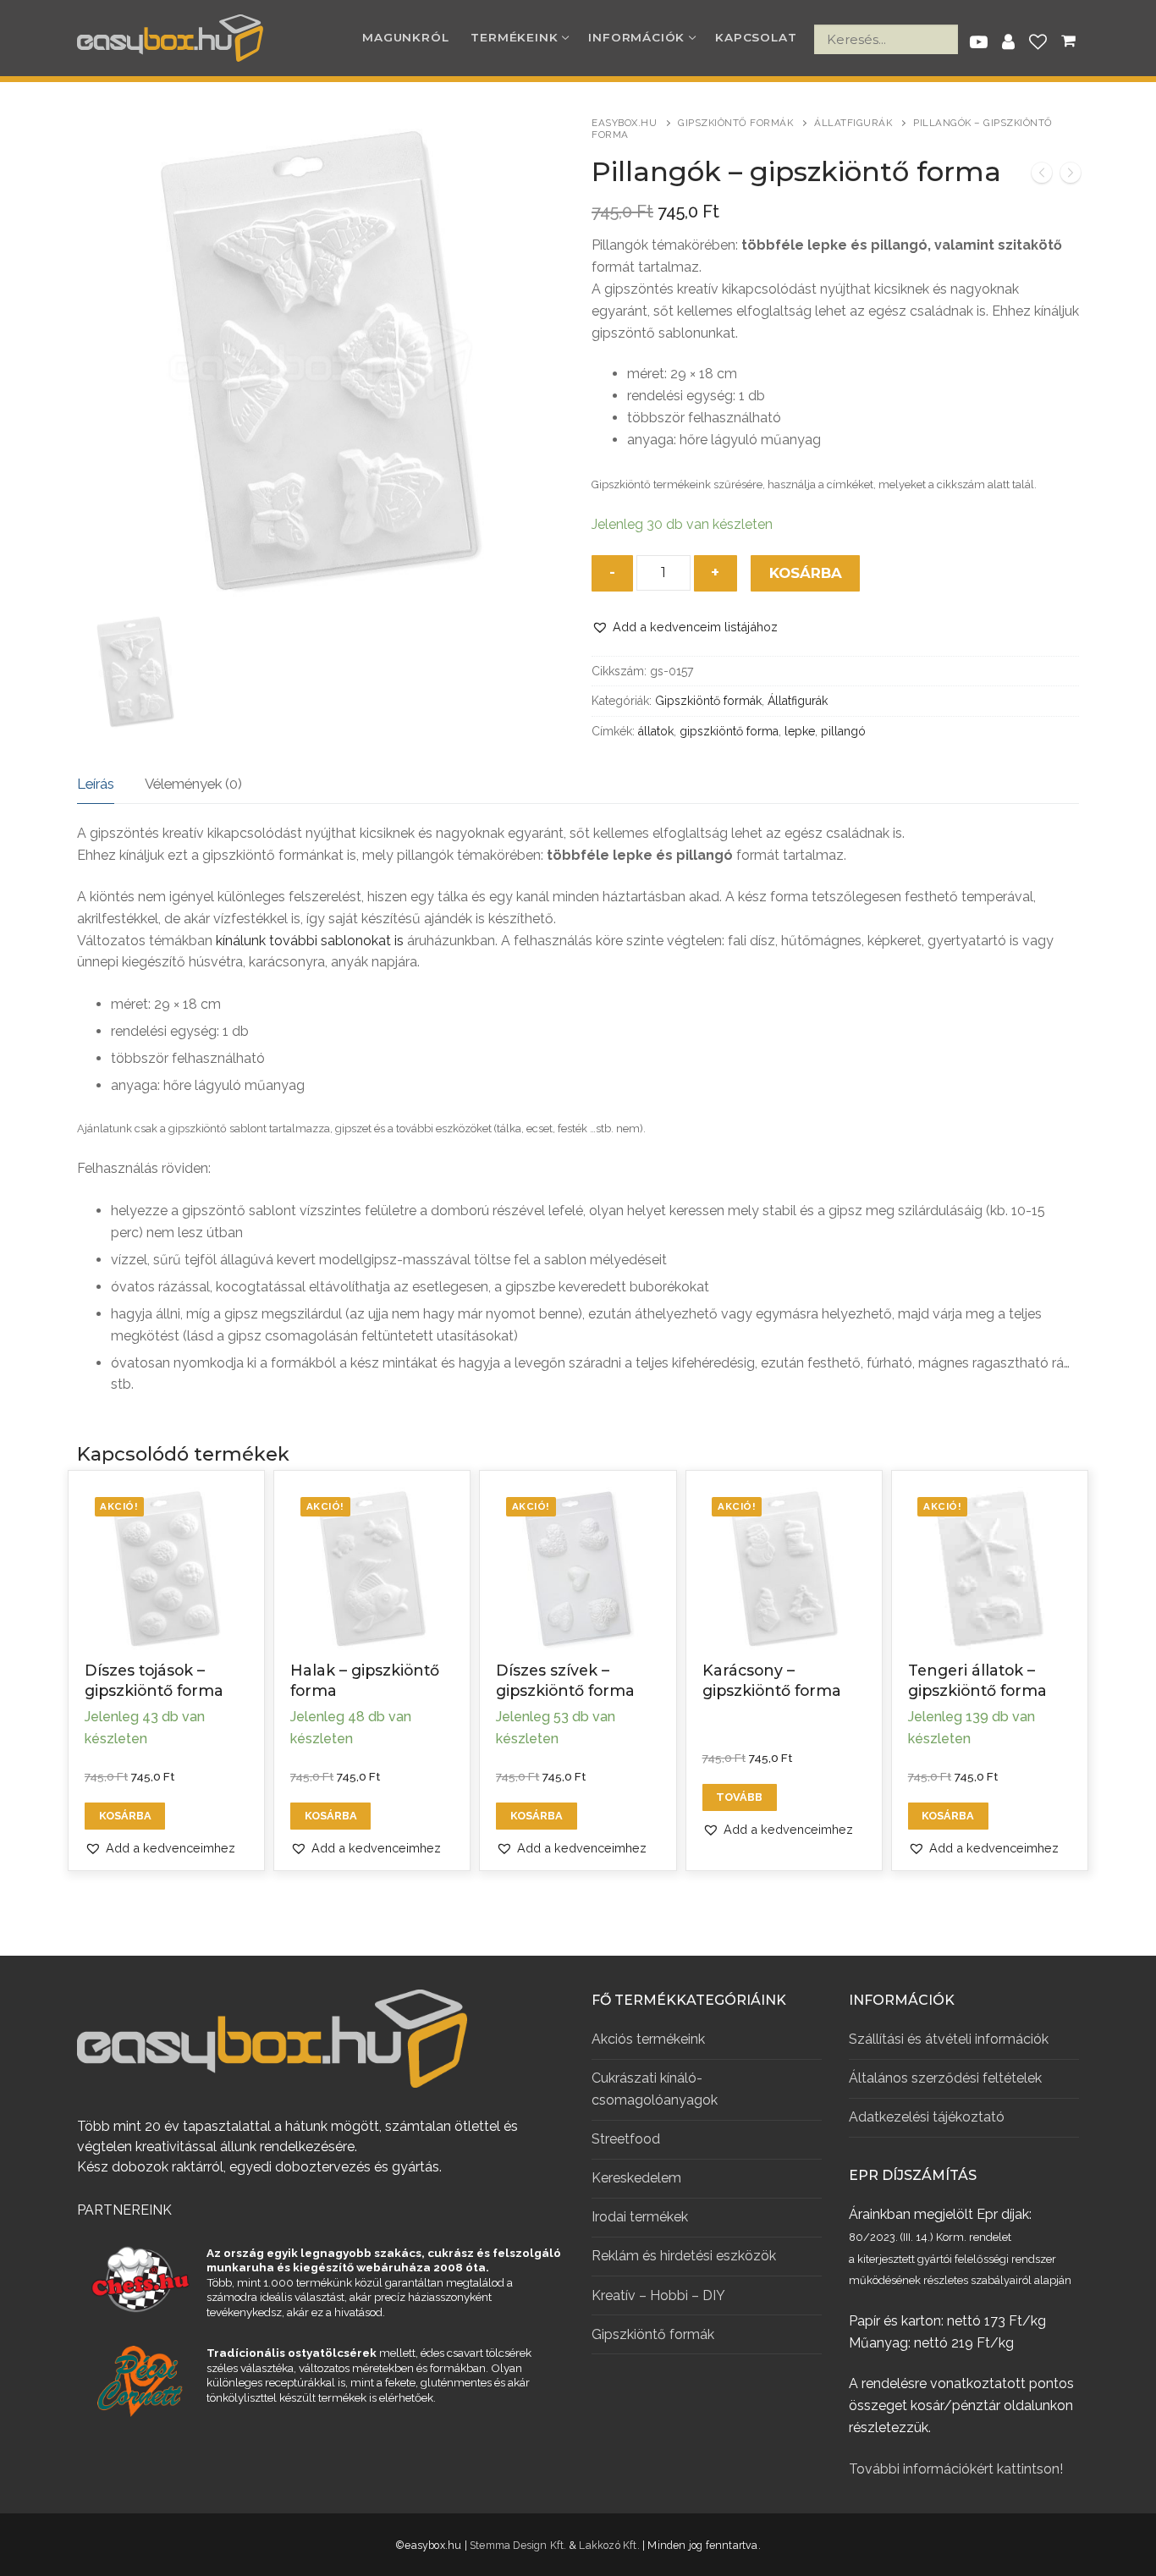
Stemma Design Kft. (518, 2545)
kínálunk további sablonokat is (310, 941)
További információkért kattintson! (956, 2469)
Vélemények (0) (193, 784)
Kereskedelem (636, 2178)
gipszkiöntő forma (729, 731)
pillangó (843, 731)
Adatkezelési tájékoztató (927, 2117)
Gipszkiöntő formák (735, 123)
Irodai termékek (640, 2217)
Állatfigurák (853, 123)
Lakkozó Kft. (609, 2545)
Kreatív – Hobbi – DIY (658, 2295)
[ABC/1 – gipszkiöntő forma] (1071, 176)
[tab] (96, 785)
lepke (800, 731)
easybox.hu (624, 123)
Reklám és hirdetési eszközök (684, 2256)
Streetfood (626, 2139)
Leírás (96, 784)
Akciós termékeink (648, 2039)
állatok (656, 731)
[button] (685, 627)
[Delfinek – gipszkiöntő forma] (1042, 176)
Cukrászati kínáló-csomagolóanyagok (655, 2089)
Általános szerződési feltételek (945, 2078)
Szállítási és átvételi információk (949, 2039)
